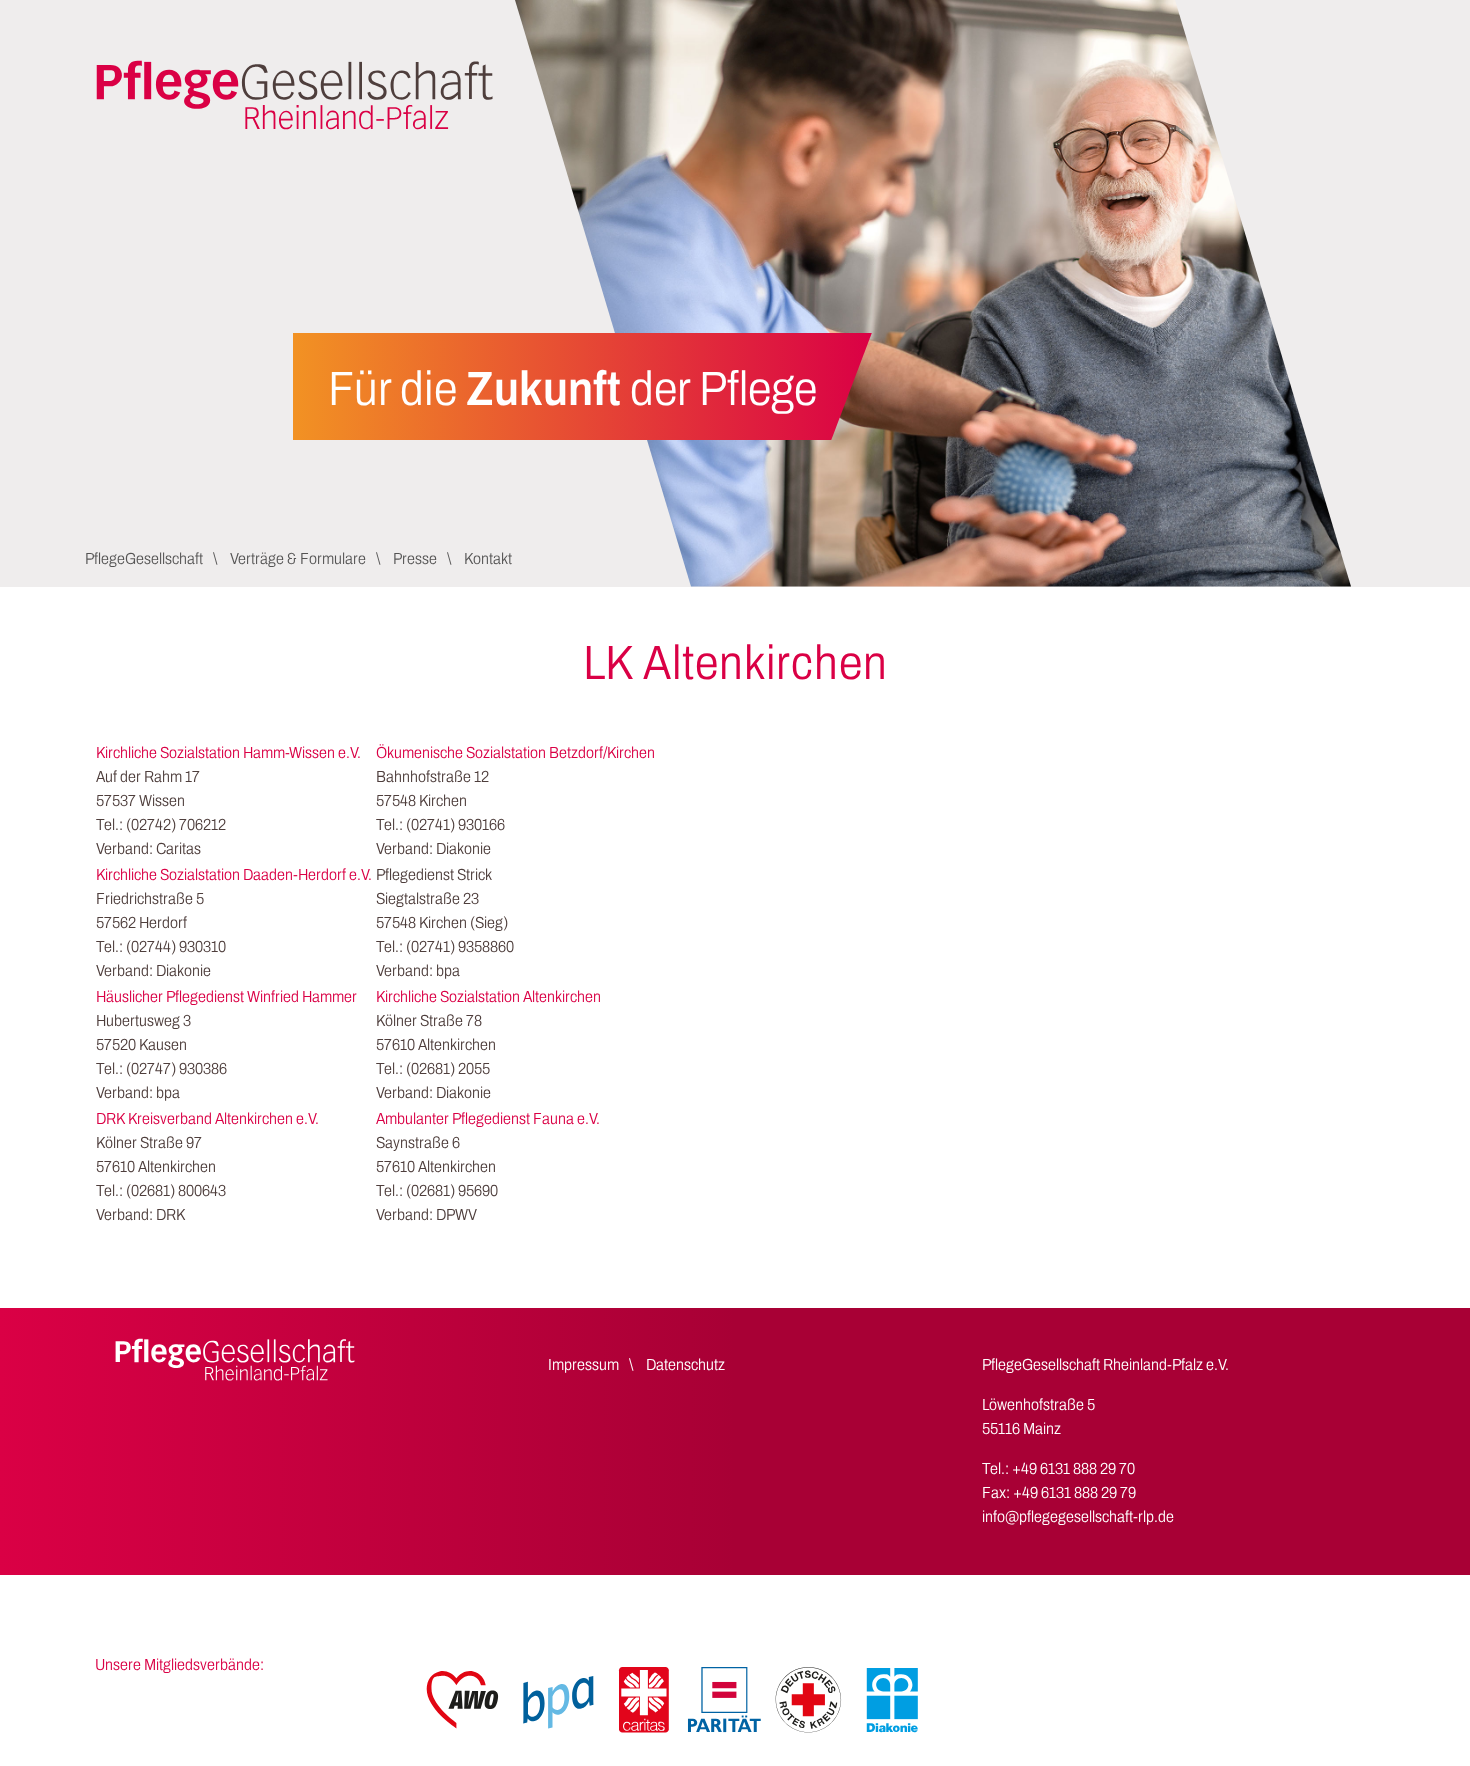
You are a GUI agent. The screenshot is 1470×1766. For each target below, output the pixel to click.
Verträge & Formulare (298, 558)
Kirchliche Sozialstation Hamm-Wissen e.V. (228, 752)
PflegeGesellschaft (144, 558)
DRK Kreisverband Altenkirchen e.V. (207, 1118)
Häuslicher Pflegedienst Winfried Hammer (226, 996)
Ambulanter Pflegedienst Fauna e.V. (488, 1118)
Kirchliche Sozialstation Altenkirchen (488, 996)
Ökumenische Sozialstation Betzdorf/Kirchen (515, 752)
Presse (415, 558)
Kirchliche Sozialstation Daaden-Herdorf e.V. (234, 874)
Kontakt (488, 558)
